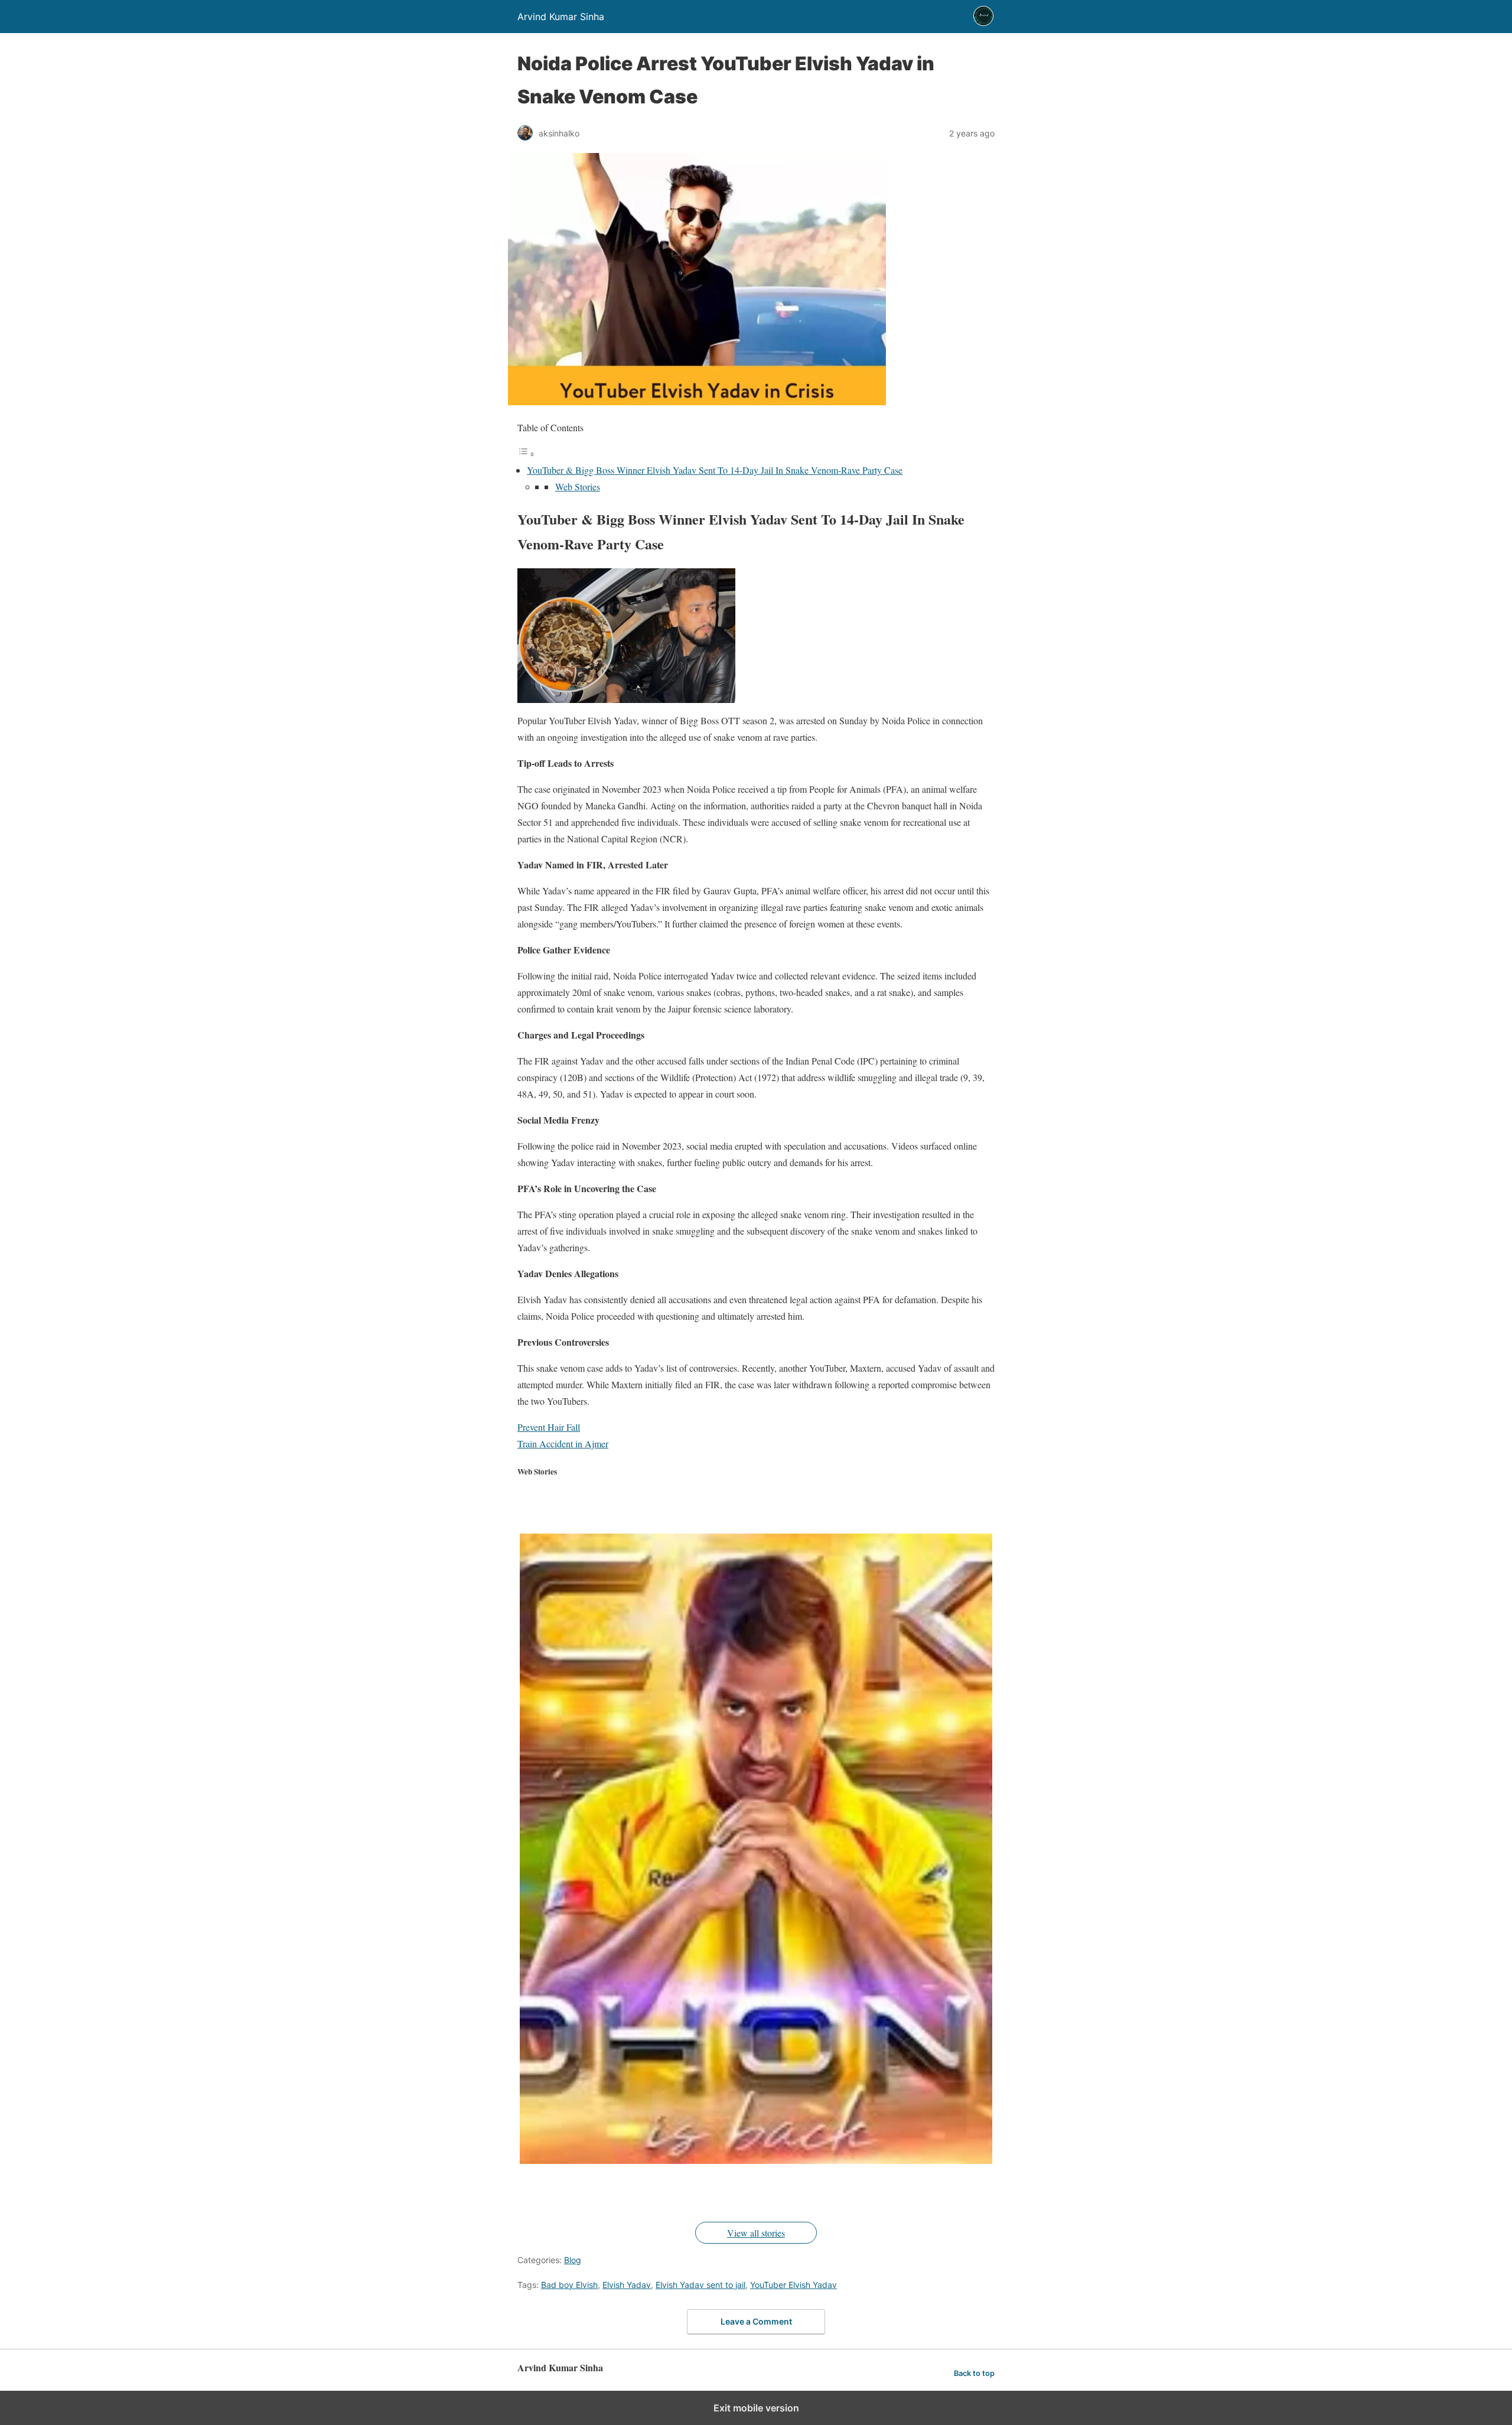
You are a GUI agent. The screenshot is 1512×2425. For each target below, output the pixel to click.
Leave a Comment (756, 2321)
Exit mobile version (756, 2408)
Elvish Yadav (627, 2285)
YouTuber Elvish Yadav (794, 2285)
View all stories (756, 2233)
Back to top (974, 2373)
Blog (573, 2260)
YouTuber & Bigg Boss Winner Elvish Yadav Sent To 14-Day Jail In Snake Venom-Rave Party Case (715, 470)
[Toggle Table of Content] (526, 453)
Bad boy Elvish (569, 2285)
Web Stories (578, 486)
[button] (756, 1849)
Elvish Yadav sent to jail (700, 2285)
